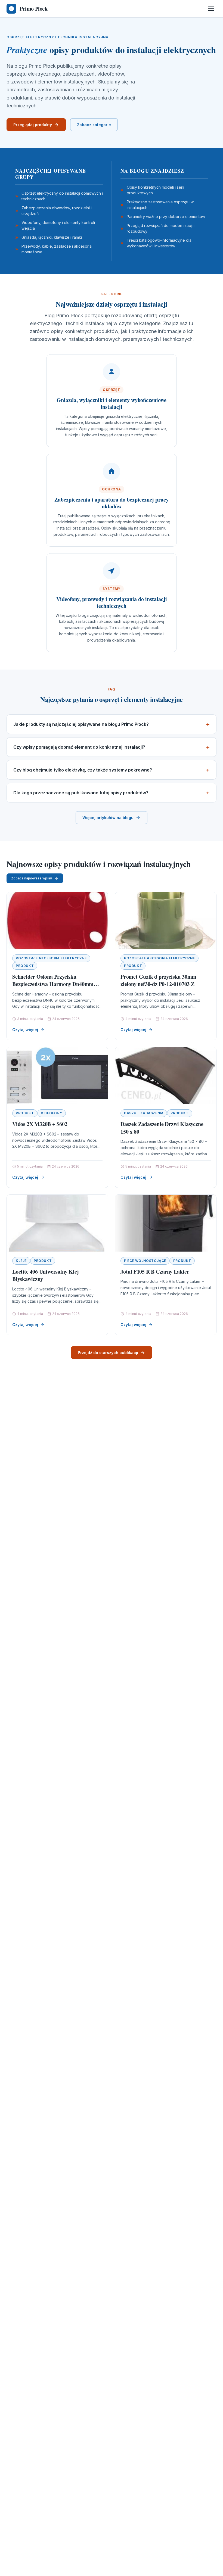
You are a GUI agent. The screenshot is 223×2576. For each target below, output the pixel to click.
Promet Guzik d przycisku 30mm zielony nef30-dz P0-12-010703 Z (158, 980)
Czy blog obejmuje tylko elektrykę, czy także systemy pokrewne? (83, 770)
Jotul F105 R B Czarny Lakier (155, 1272)
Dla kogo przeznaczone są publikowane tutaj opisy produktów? (81, 793)
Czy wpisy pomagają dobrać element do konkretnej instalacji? (79, 747)
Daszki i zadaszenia (144, 1113)
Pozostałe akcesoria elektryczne (51, 958)
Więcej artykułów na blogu (108, 818)
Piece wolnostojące (145, 1261)
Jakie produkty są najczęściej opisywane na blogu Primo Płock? (81, 724)
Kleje (21, 1261)
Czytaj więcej (25, 1030)
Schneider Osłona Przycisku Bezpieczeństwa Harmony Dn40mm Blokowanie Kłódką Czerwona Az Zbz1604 (53, 988)
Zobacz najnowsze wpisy (32, 878)
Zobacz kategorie (94, 125)
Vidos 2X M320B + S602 (40, 1124)
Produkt (25, 966)
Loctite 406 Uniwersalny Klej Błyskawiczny (45, 1275)
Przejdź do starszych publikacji (108, 1353)
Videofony (51, 1113)
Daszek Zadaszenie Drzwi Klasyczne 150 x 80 (162, 1128)
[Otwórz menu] (211, 9)
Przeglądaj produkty (33, 125)
